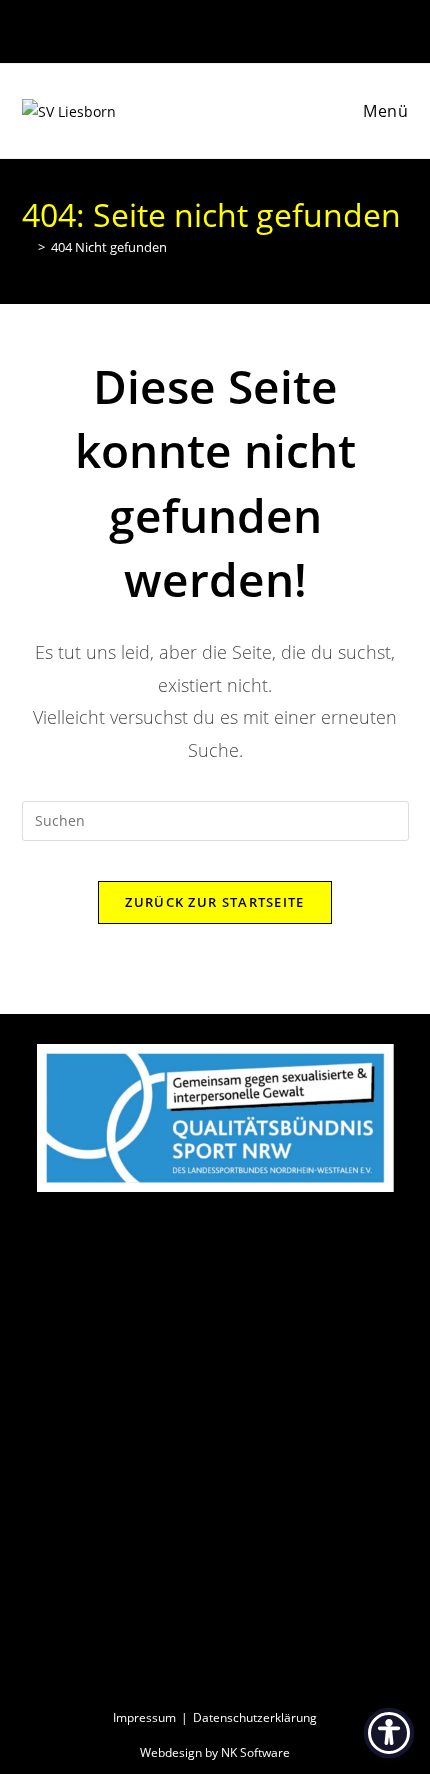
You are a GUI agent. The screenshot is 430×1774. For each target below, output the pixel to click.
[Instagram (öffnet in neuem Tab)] (226, 29)
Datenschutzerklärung (255, 1717)
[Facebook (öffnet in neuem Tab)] (206, 29)
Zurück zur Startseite (214, 902)
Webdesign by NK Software (215, 1752)
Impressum (144, 1717)
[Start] (27, 247)
